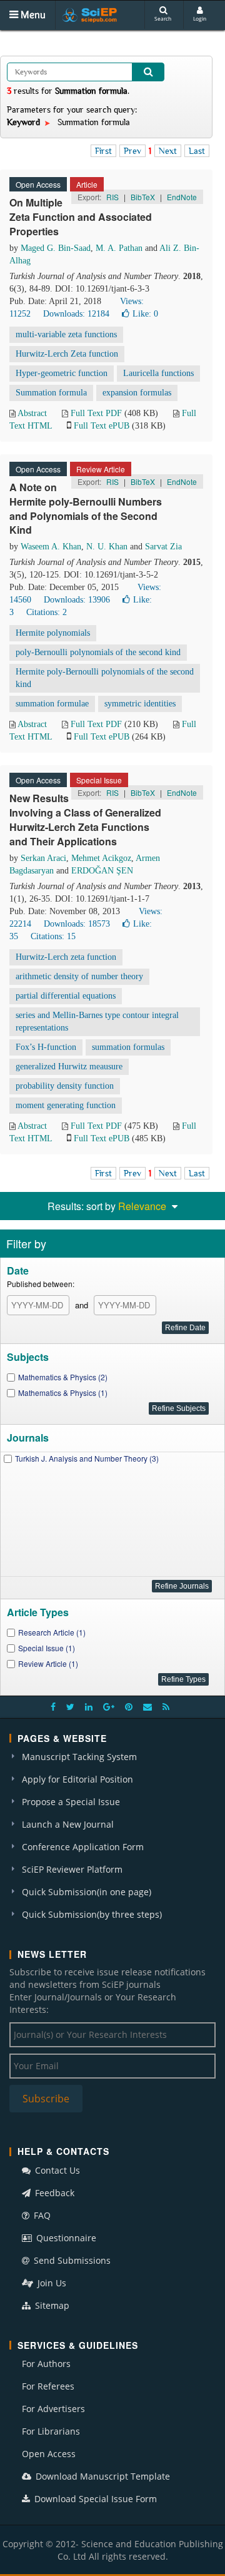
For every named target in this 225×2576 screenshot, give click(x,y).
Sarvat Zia (163, 547)
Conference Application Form (83, 1847)
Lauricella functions (158, 373)
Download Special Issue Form (94, 2499)
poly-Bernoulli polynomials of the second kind (98, 652)
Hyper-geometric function (62, 373)
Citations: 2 (47, 612)
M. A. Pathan (119, 248)
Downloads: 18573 (77, 924)
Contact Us (56, 2170)
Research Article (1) (52, 1632)
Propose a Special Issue (71, 1802)
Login (200, 18)
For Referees (48, 2386)
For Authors (46, 2364)
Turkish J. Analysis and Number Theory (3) (87, 1458)
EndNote (182, 197)
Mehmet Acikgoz (101, 858)
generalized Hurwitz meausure (69, 1067)
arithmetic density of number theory (79, 976)
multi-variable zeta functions (66, 334)
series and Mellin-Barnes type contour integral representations (97, 1021)
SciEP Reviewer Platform (72, 1869)
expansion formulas (137, 393)
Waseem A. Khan (51, 547)
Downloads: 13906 (77, 600)
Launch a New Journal (68, 1824)
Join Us (51, 2283)
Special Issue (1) (47, 1648)
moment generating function (66, 1105)
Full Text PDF (96, 413)
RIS (112, 197)
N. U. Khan (107, 547)
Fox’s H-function (46, 1047)
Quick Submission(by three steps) (92, 1914)
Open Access (49, 2454)
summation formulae (52, 704)
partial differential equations (66, 996)
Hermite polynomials (53, 633)
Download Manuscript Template (102, 2476)
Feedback (53, 2193)
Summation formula (51, 393)
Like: (145, 314)
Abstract (32, 413)
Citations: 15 (53, 936)
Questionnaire (65, 2238)
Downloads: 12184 (76, 314)
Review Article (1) (48, 1663)
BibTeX (143, 197)
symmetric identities (140, 704)
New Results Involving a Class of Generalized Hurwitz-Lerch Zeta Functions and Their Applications (85, 820)
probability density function (65, 1086)
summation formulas (128, 1047)
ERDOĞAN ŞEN (102, 871)
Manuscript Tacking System (79, 1757)
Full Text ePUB (102, 426)
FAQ (41, 2215)
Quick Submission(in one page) (87, 1892)
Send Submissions (71, 2260)
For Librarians (51, 2431)
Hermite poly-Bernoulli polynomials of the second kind (105, 678)
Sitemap (51, 2305)
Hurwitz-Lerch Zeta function (67, 354)
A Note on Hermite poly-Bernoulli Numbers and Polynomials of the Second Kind (86, 509)
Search (163, 18)
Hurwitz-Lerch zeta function (66, 957)
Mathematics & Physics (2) (63, 1377)
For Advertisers (53, 2409)
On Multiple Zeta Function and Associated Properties (81, 217)
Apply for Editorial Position (77, 1779)
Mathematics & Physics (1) (63, 1392)
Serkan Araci (43, 858)
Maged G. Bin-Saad (56, 248)
